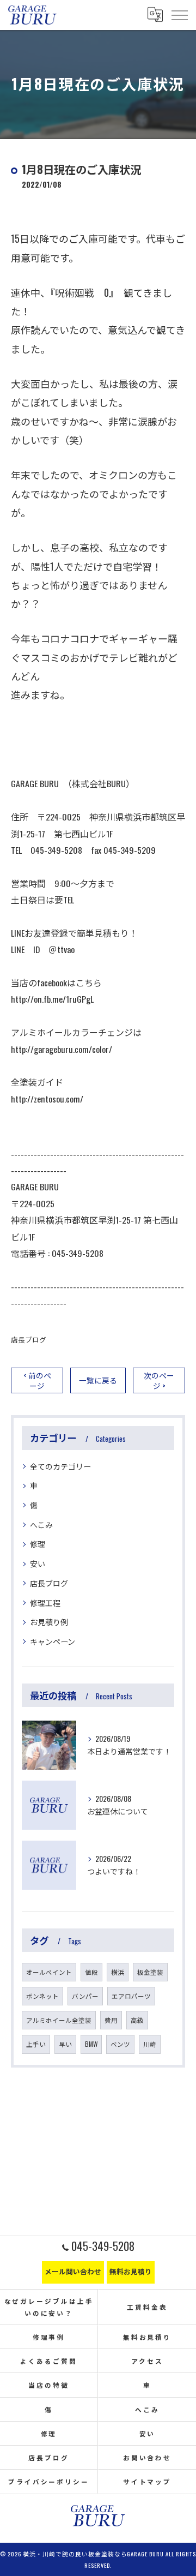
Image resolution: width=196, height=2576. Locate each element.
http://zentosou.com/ (47, 1099)
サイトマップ (147, 2481)
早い (65, 2044)
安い (38, 1563)
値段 (91, 1972)
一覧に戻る (98, 1380)
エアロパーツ (131, 1996)
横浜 (118, 1972)
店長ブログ (29, 1340)
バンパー (85, 1996)
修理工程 (45, 1602)
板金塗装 (150, 1972)
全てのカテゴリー (60, 1466)
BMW (91, 2044)
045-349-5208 (78, 1253)
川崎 (150, 2044)
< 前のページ (37, 1380)
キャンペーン (53, 1641)
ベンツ (120, 2044)
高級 (137, 2020)
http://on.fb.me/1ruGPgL (52, 999)
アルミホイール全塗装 (59, 2020)
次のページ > (159, 1380)
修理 (38, 1544)
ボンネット (42, 1996)
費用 (111, 2020)
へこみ (41, 1524)
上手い (36, 2044)
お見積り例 (49, 1622)
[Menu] (179, 15)
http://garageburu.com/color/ (62, 1049)
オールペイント (49, 1972)
